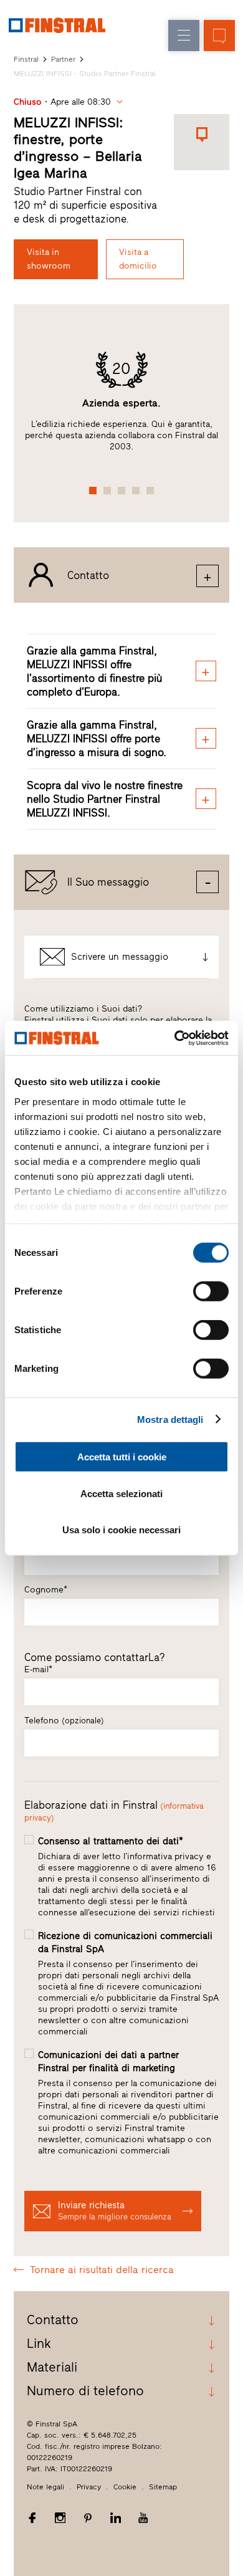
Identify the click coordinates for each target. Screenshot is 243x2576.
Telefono (64, 1721)
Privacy (89, 2487)
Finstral (26, 59)
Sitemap (163, 2487)
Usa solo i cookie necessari (121, 1530)
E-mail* (38, 1669)
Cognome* (46, 1590)
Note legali (45, 2487)
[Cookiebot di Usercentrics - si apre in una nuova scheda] (175, 1038)
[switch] (211, 1291)
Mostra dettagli (170, 1419)
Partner (63, 59)
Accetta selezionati (121, 1493)
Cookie (125, 2487)
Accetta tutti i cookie (122, 1457)
